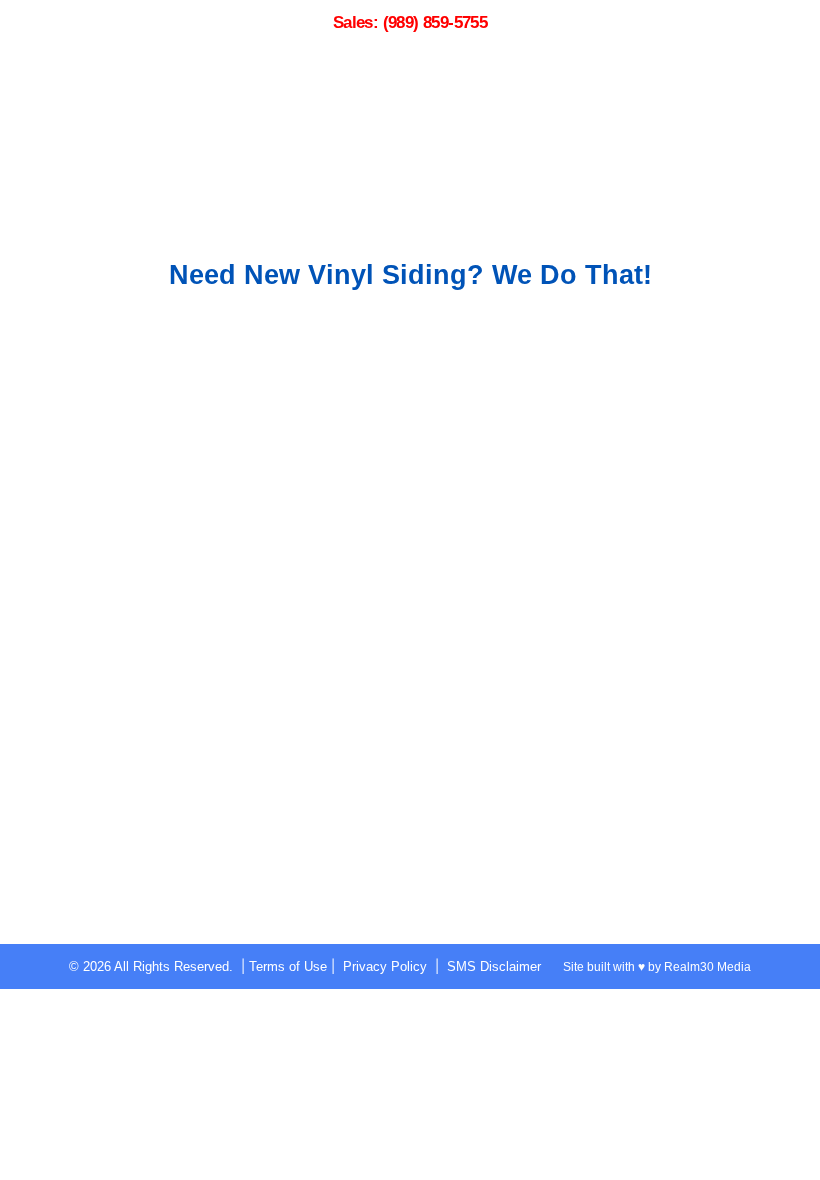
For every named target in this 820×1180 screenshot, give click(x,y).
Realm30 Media (707, 967)
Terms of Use (288, 966)
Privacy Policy (385, 966)
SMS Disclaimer (494, 966)
